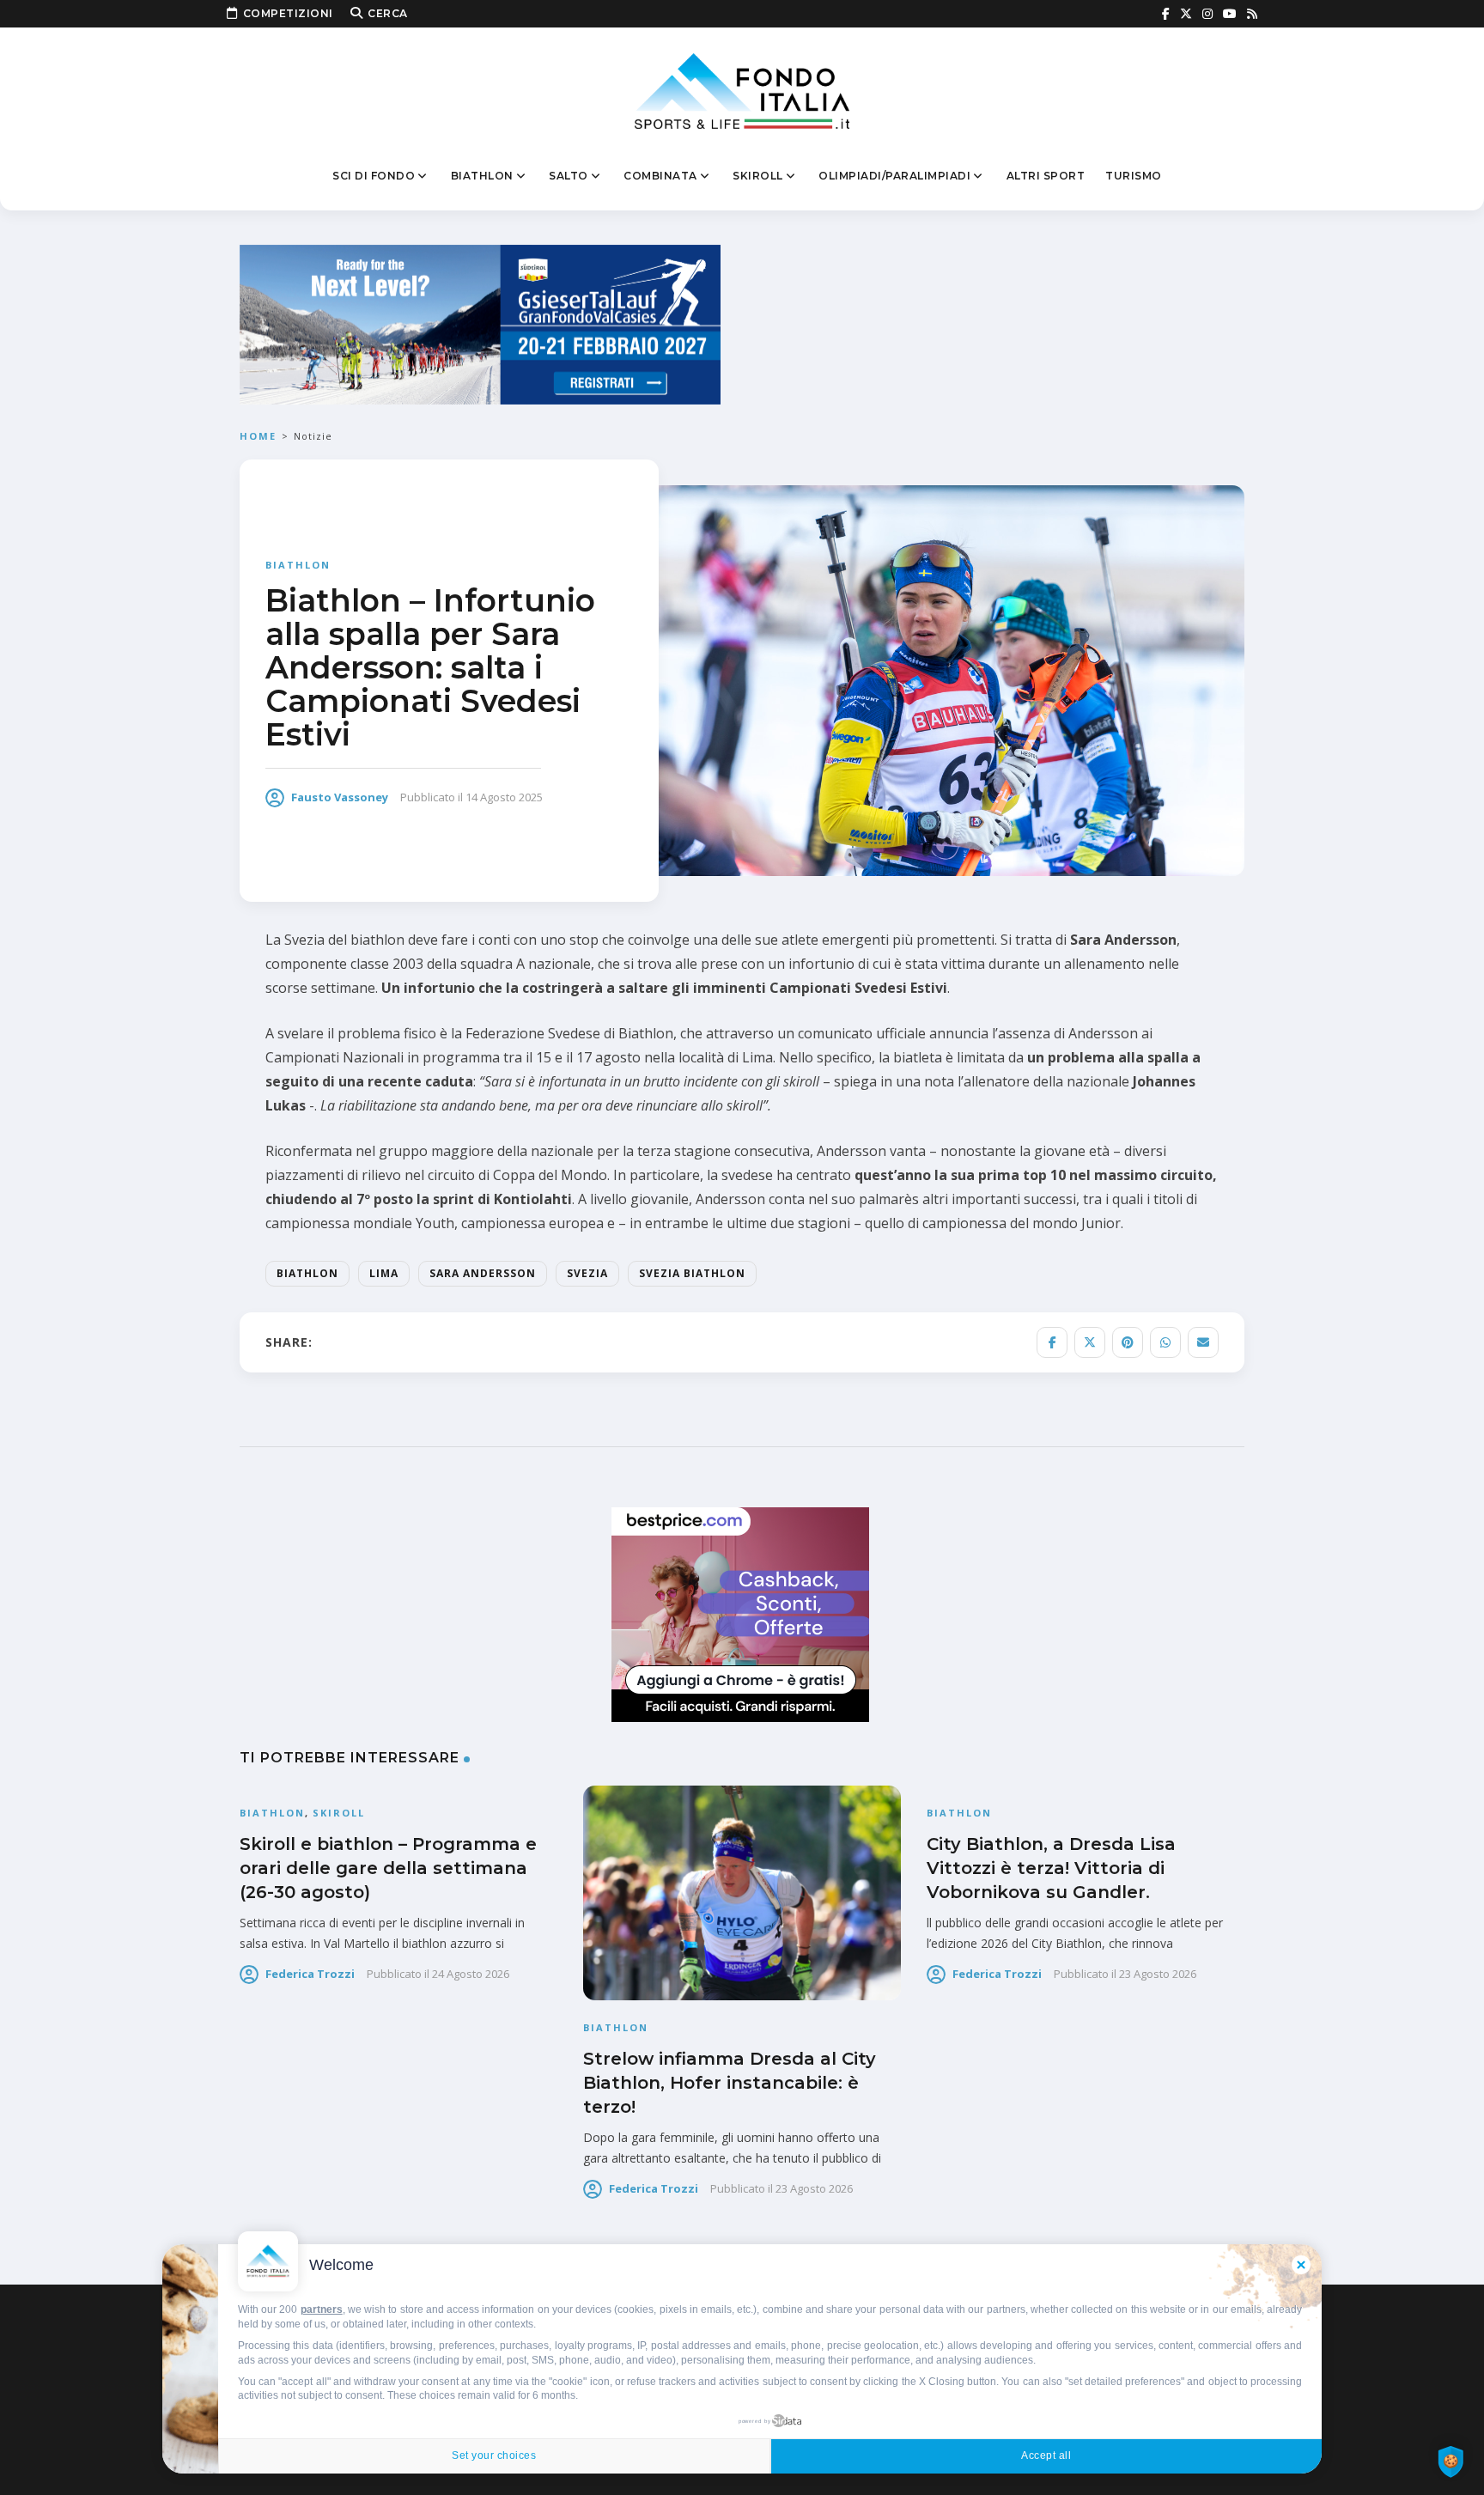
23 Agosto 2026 (814, 2188)
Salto (569, 176)
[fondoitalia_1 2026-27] (480, 323)
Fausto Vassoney (340, 797)
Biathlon (482, 176)
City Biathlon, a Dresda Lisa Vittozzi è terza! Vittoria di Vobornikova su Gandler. (1051, 1868)
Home (258, 436)
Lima (384, 1273)
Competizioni (288, 13)
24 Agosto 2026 (471, 1974)
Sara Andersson (483, 1273)
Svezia (587, 1273)
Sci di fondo (374, 176)
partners (322, 2309)
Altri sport (1046, 176)
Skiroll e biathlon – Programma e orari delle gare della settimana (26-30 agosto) (388, 1868)
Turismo (1134, 176)
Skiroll (758, 176)
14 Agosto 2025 (504, 797)
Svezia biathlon (692, 1273)
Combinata (660, 176)
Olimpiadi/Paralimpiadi (894, 176)
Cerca (388, 13)
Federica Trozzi (310, 1974)
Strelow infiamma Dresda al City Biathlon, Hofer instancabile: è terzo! (730, 2083)
